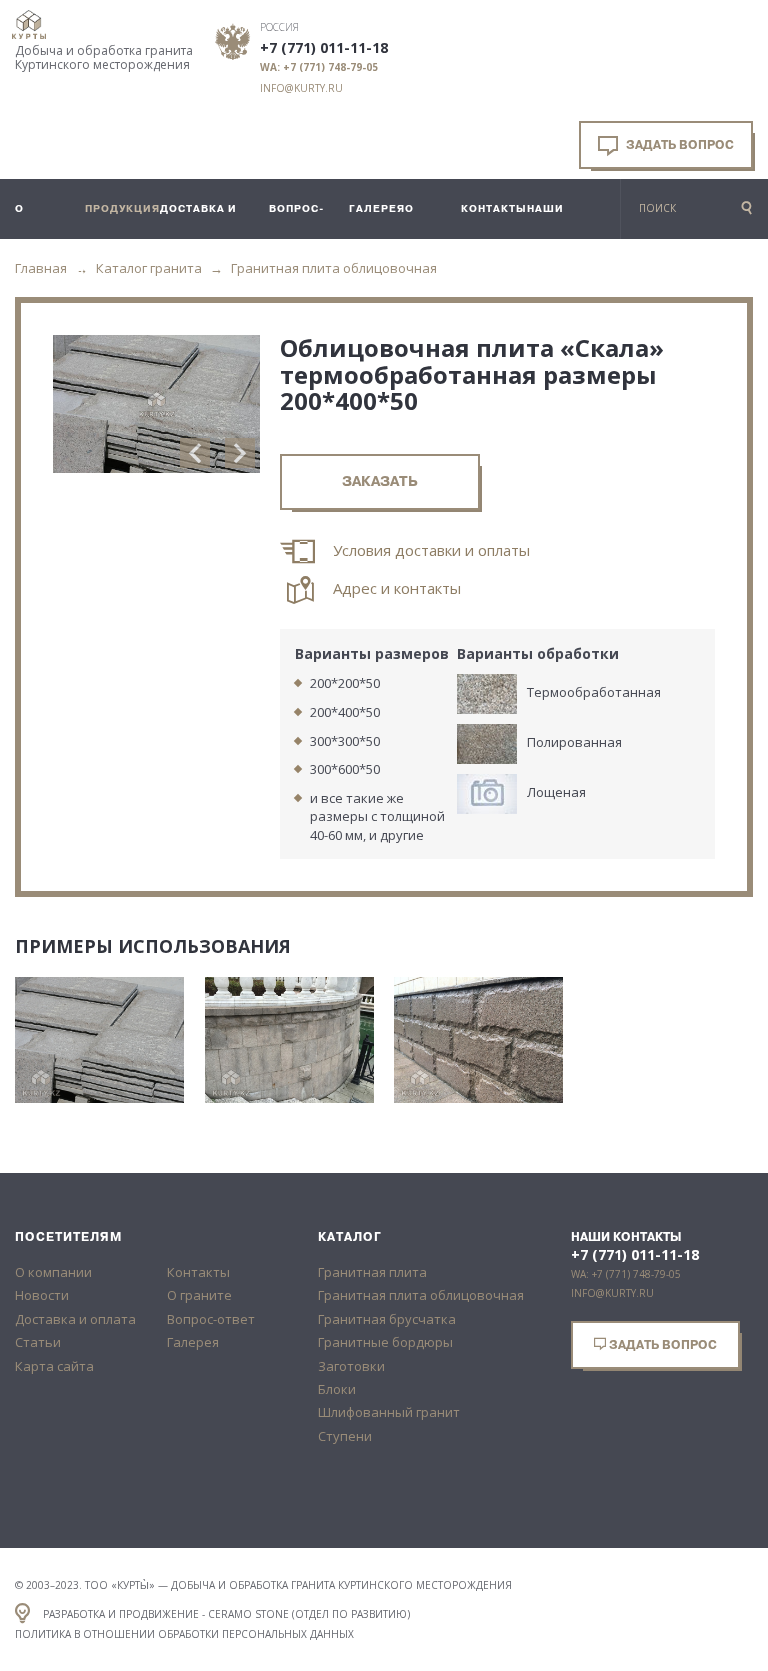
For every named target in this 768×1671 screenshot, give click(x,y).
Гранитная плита (372, 1272)
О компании (53, 1272)
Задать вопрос (678, 145)
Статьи (38, 1342)
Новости (42, 1295)
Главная (41, 268)
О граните (199, 1295)
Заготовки (351, 1366)
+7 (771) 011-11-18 (324, 48)
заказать (380, 481)
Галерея (193, 1342)
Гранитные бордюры (385, 1342)
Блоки (337, 1389)
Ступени (345, 1436)
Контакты (198, 1272)
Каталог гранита (149, 268)
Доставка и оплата (75, 1319)
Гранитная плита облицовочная (334, 268)
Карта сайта (54, 1366)
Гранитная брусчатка (387, 1319)
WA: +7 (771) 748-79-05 (319, 67)
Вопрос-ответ (211, 1319)
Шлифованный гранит (389, 1412)
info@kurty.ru (301, 88)
